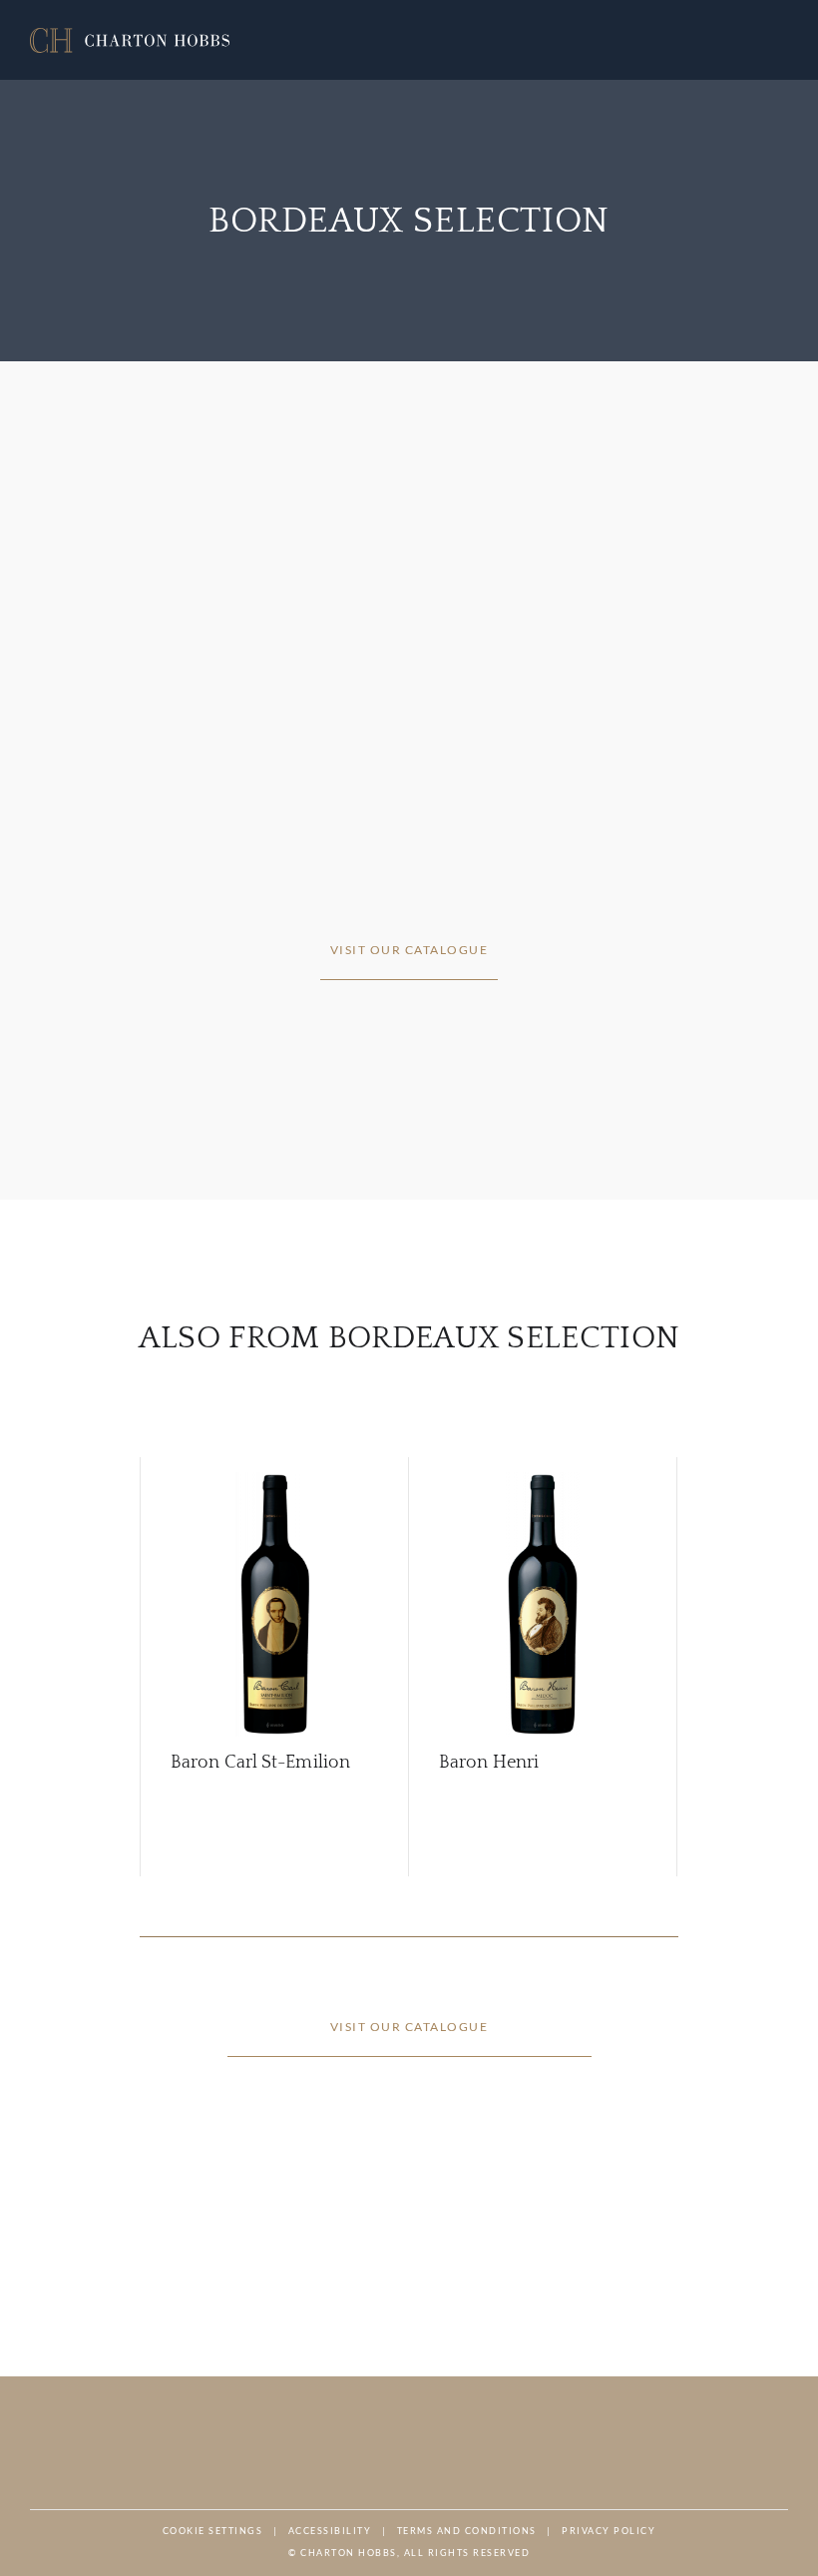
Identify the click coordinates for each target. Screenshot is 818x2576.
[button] (130, 40)
